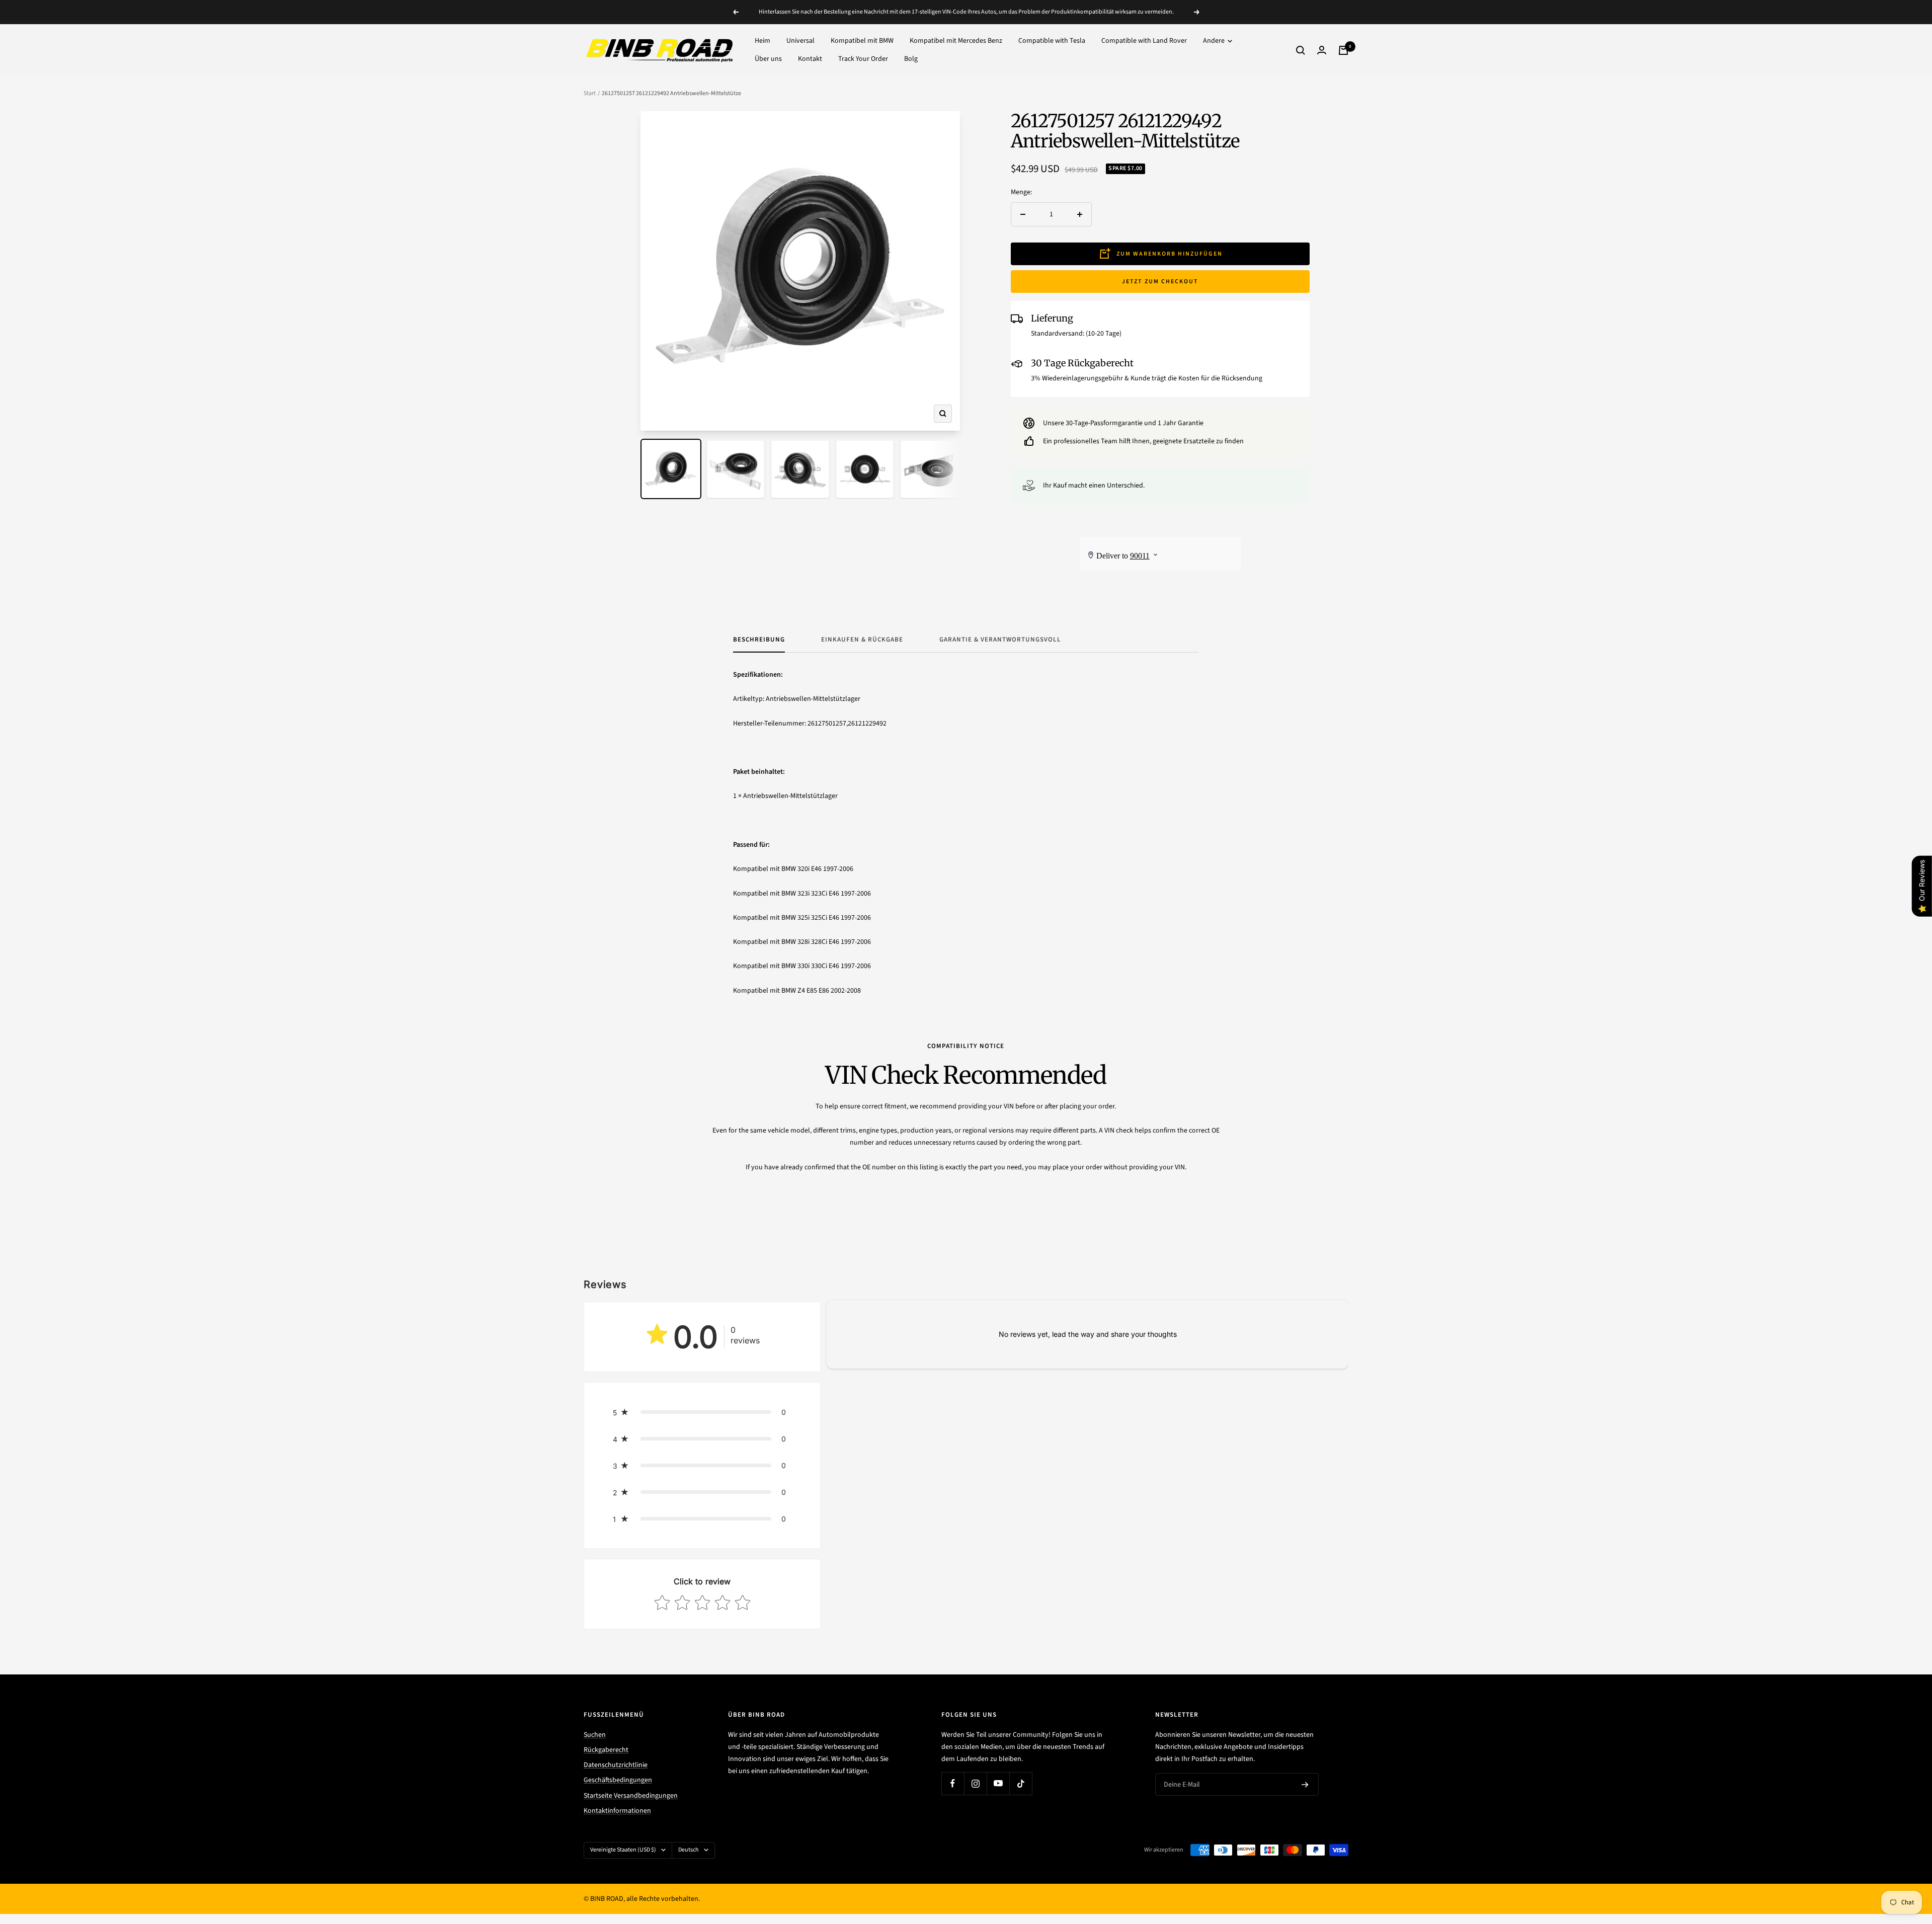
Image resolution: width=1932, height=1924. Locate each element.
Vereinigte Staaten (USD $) (623, 1850)
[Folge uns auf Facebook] (953, 1783)
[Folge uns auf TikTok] (1021, 1783)
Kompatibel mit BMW (862, 41)
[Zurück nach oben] (1890, 1856)
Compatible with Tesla (1052, 41)
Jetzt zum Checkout (1160, 282)
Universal (800, 41)
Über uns (768, 59)
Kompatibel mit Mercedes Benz (956, 41)
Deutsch (689, 1850)
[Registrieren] (1305, 1785)
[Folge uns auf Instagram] (975, 1783)
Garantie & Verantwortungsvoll (1000, 640)
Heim (762, 41)
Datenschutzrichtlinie (616, 1765)
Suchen (595, 1735)
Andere (1215, 41)
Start (590, 93)
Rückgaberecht (606, 1750)
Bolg (911, 59)
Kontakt (810, 59)
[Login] (1322, 50)
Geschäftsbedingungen (618, 1780)
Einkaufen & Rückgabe (862, 640)
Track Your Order (863, 59)
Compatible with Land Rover (1144, 41)
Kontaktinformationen (617, 1811)
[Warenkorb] (1343, 50)
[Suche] (1301, 50)
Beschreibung (759, 640)
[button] (702, 1412)
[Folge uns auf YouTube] (998, 1783)
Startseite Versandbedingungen (631, 1796)
